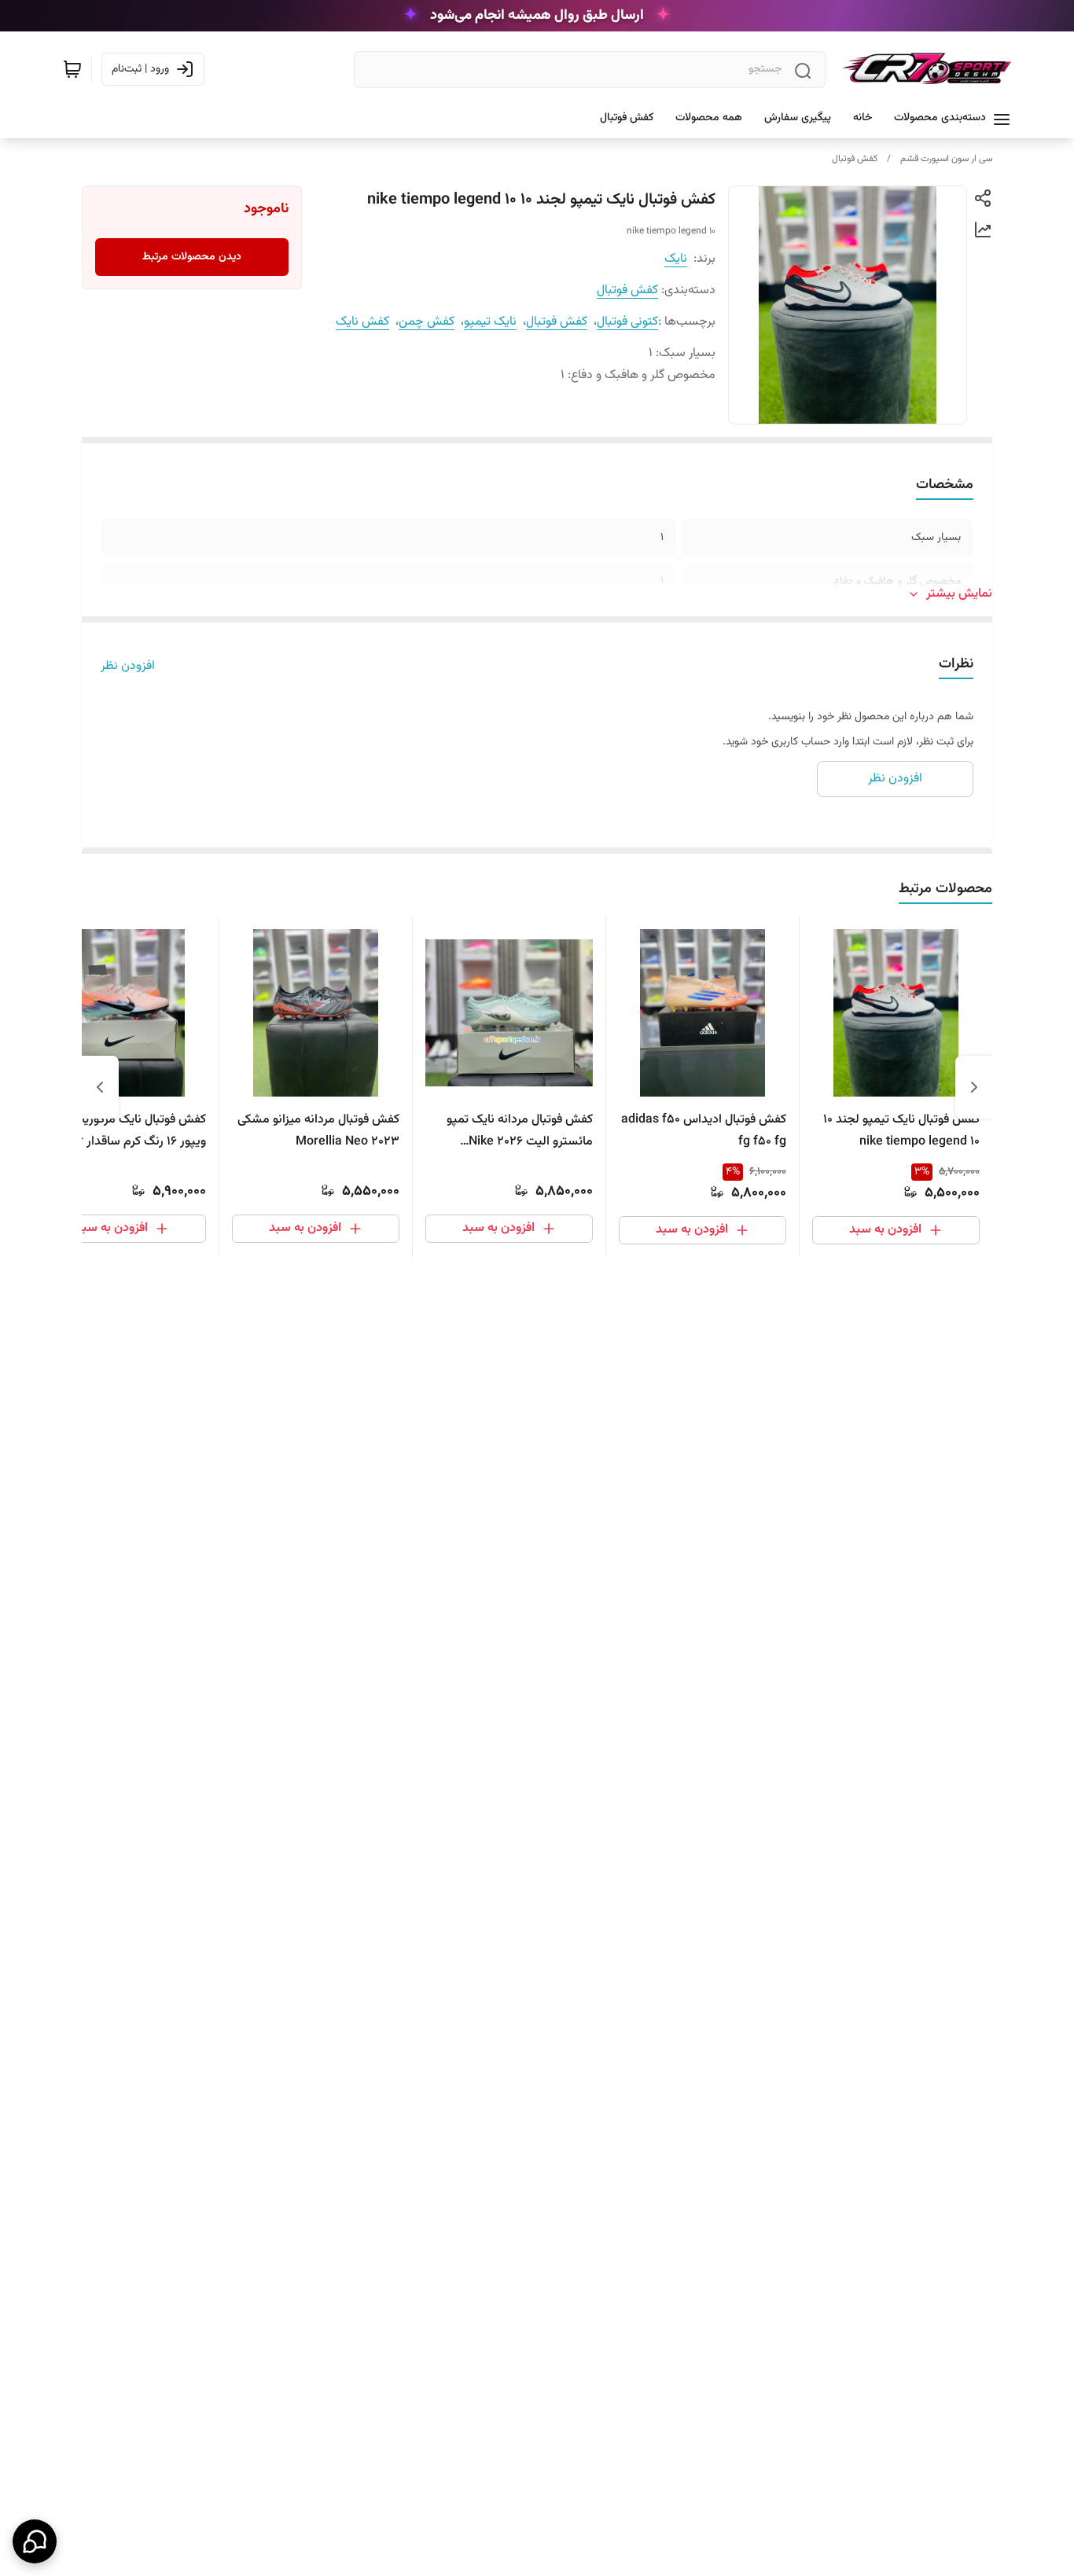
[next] (100, 1087)
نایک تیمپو (490, 322)
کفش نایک (362, 322)
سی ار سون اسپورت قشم (946, 159)
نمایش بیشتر (959, 594)
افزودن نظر (128, 667)
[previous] (974, 1087)
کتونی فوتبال (627, 322)
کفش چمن (427, 322)
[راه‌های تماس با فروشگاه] (35, 2541)
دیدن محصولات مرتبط (192, 257)
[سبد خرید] (72, 69)
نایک (676, 259)
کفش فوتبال (855, 159)
